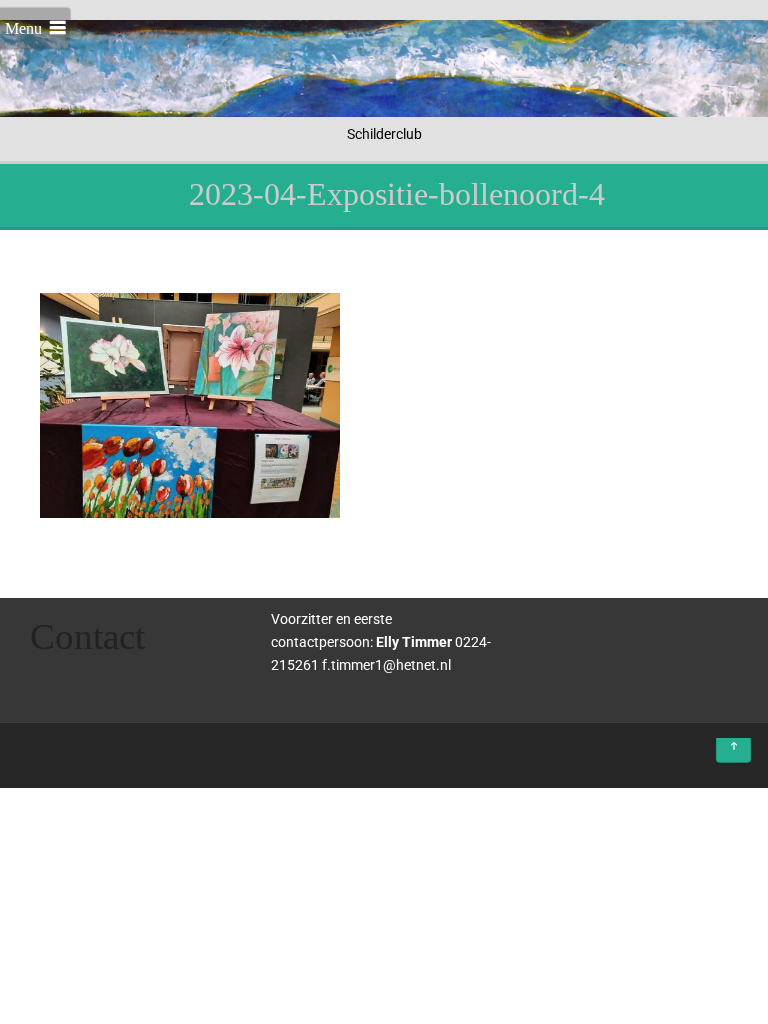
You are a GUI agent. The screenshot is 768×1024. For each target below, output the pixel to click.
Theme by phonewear (101, 750)
